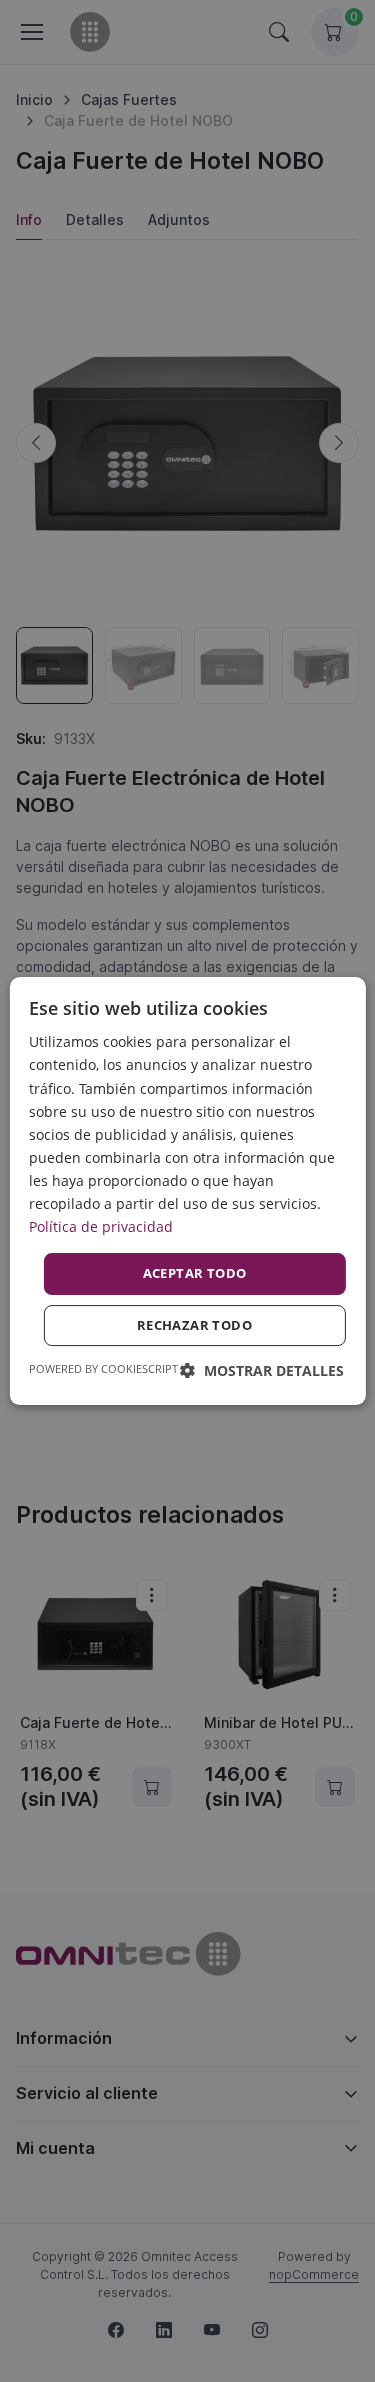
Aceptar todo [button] (195, 1273)
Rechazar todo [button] (194, 1325)
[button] (262, 1370)
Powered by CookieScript (103, 1368)
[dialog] (187, 1191)
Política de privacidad (101, 1226)
